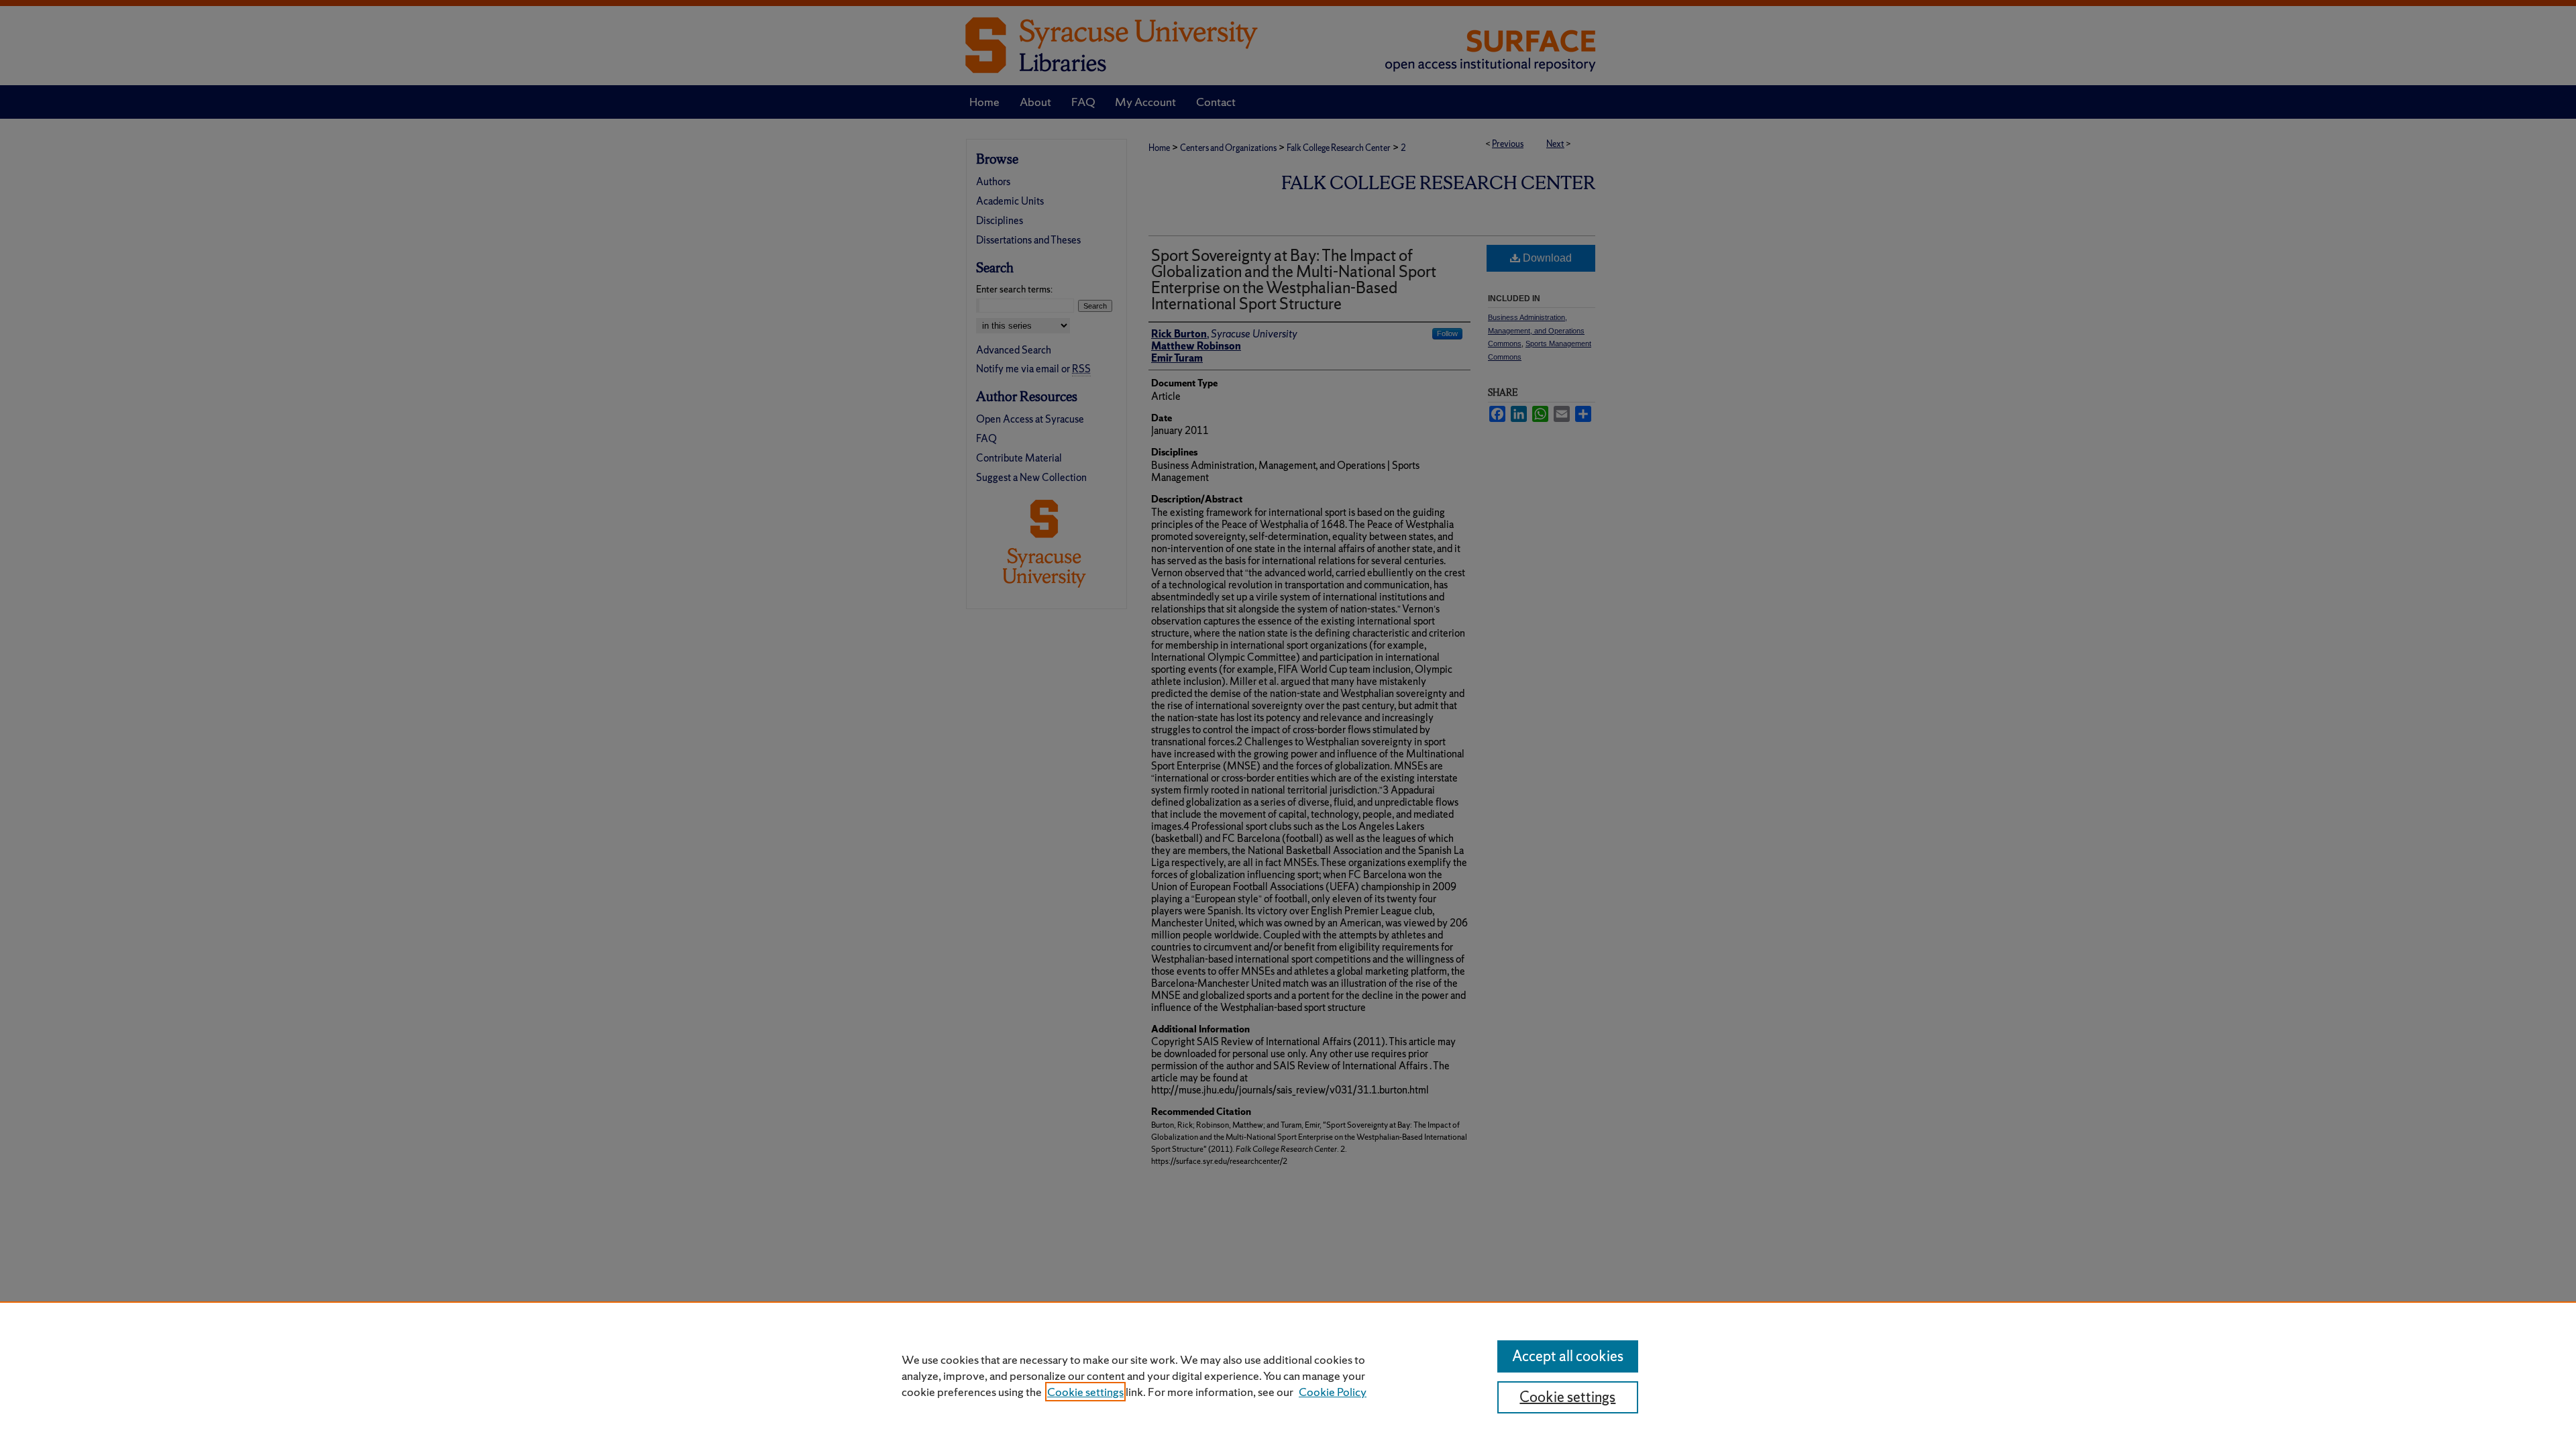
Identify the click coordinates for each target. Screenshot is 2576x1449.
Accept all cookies (1568, 1356)
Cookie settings (1085, 1392)
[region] (1288, 1375)
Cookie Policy (1333, 1392)
